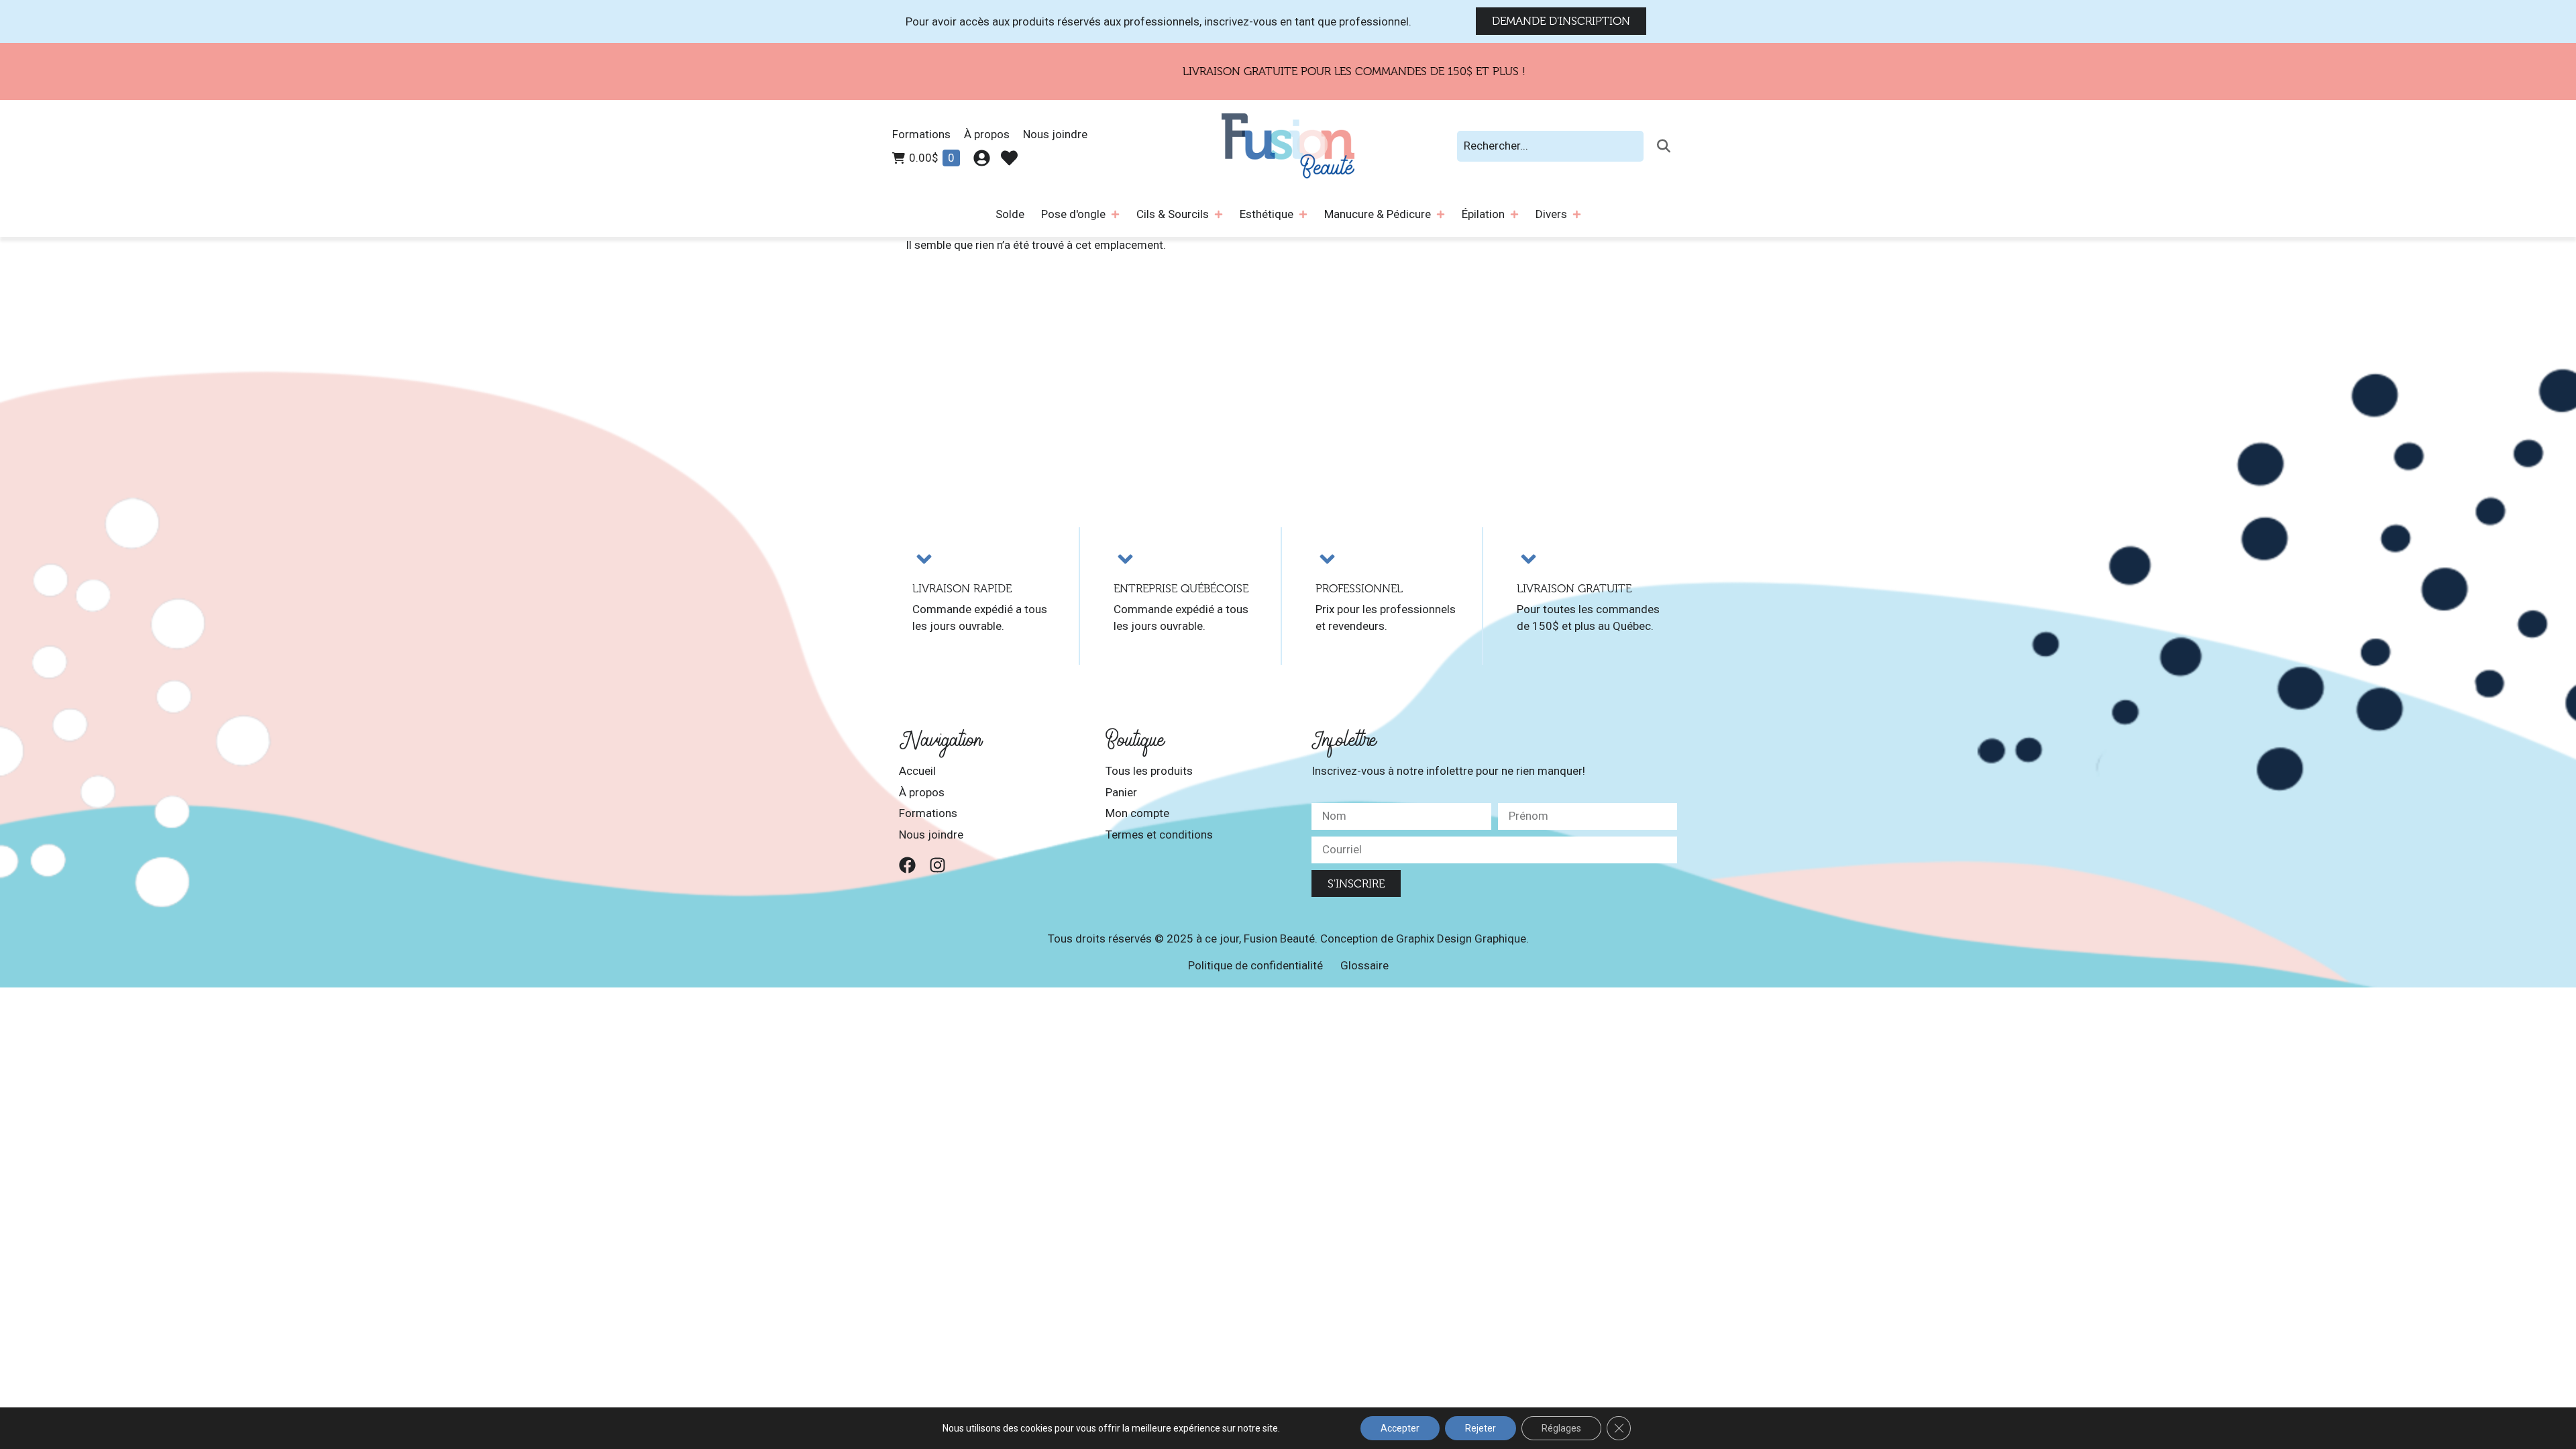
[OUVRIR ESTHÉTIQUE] (1303, 215)
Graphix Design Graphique (1461, 938)
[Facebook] (907, 865)
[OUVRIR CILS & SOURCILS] (1219, 215)
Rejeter (1481, 1428)
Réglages (1561, 1428)
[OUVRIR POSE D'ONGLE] (1115, 215)
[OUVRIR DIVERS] (1577, 215)
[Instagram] (937, 865)
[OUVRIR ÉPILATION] (1514, 215)
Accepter (1400, 1428)
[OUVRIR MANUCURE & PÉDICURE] (1441, 215)
